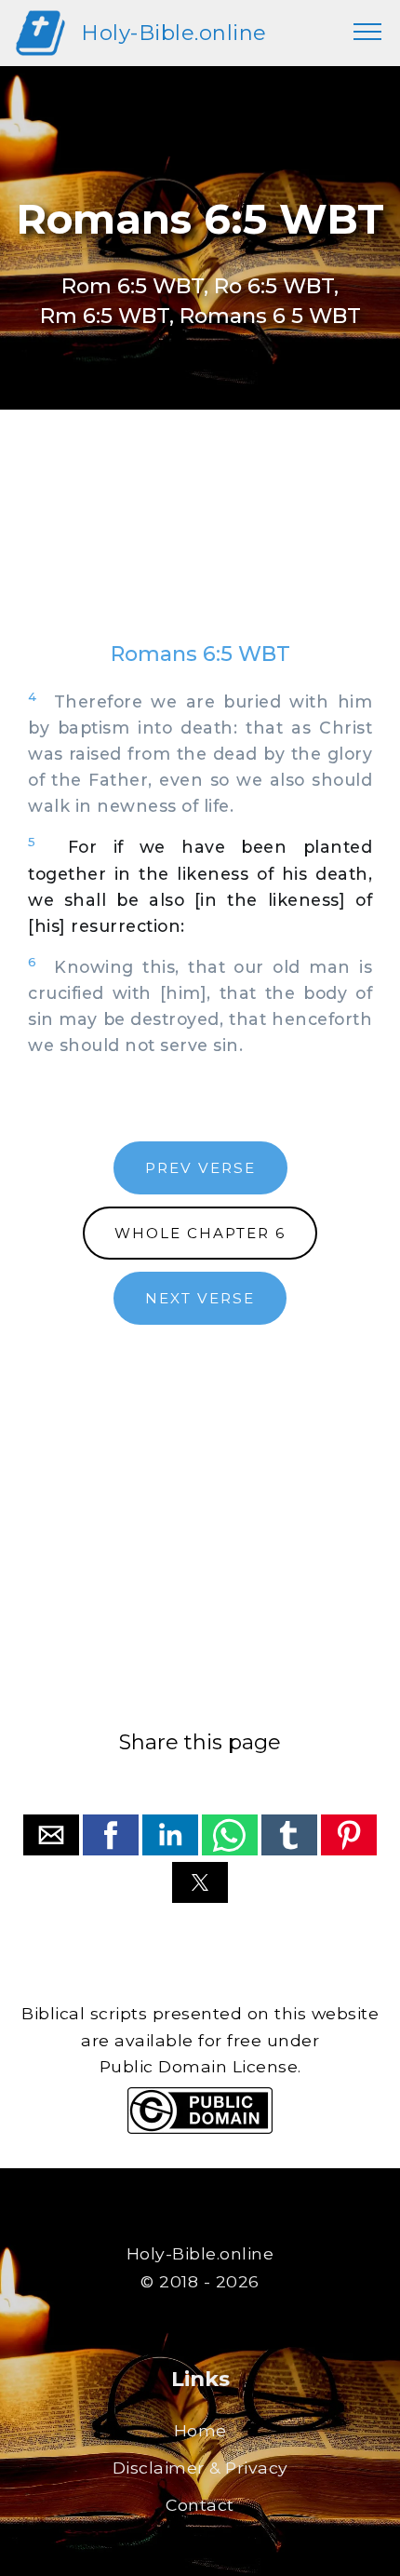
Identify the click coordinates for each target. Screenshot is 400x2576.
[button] (51, 1835)
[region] (200, 544)
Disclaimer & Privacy (200, 2468)
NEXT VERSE (200, 1298)
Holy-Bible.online (174, 33)
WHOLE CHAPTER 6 (200, 1233)
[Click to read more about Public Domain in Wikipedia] (200, 2129)
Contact (200, 2505)
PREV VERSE (200, 1168)
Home (200, 2430)
